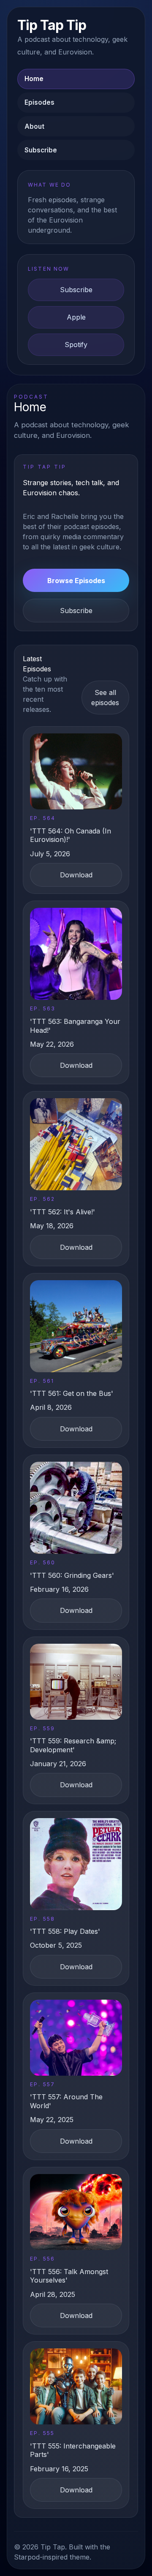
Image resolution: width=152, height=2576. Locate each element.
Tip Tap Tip (52, 25)
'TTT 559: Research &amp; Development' (73, 1745)
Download (76, 875)
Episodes (39, 102)
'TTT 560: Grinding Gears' (72, 1575)
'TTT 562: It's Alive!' (62, 1212)
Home (34, 79)
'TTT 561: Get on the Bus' (72, 1393)
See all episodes (105, 698)
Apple (76, 317)
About (34, 126)
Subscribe (41, 150)
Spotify (76, 345)
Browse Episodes (76, 581)
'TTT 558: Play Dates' (65, 1931)
